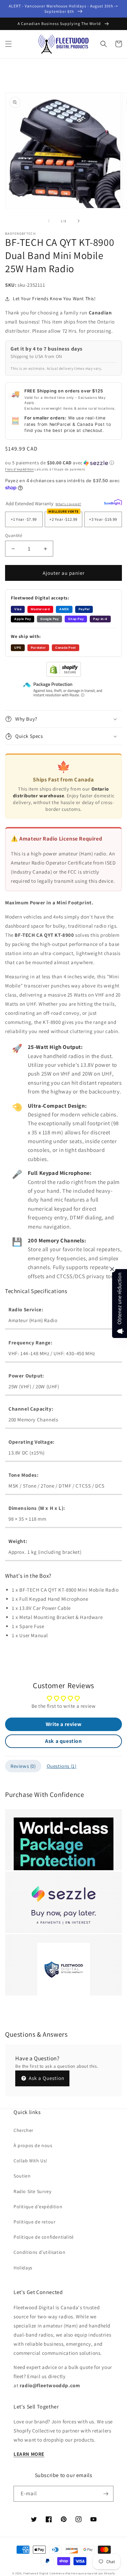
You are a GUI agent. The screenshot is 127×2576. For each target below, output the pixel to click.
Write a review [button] (63, 1724)
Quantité (14, 535)
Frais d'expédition (19, 469)
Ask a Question (46, 2078)
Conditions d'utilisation (39, 2252)
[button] (8, 44)
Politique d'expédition (38, 2207)
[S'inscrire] (106, 2494)
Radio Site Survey (32, 2191)
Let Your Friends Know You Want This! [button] (54, 299)
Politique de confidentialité (44, 2237)
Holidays (23, 2268)
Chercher (24, 2130)
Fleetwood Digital (36, 2573)
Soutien (22, 2176)
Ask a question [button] (63, 1741)
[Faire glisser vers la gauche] (49, 221)
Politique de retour (35, 2222)
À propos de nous (33, 2145)
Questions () (62, 1766)
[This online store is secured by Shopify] (64, 675)
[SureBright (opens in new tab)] (113, 503)
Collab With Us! (30, 2161)
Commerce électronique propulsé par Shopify (82, 2573)
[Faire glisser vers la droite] (79, 221)
